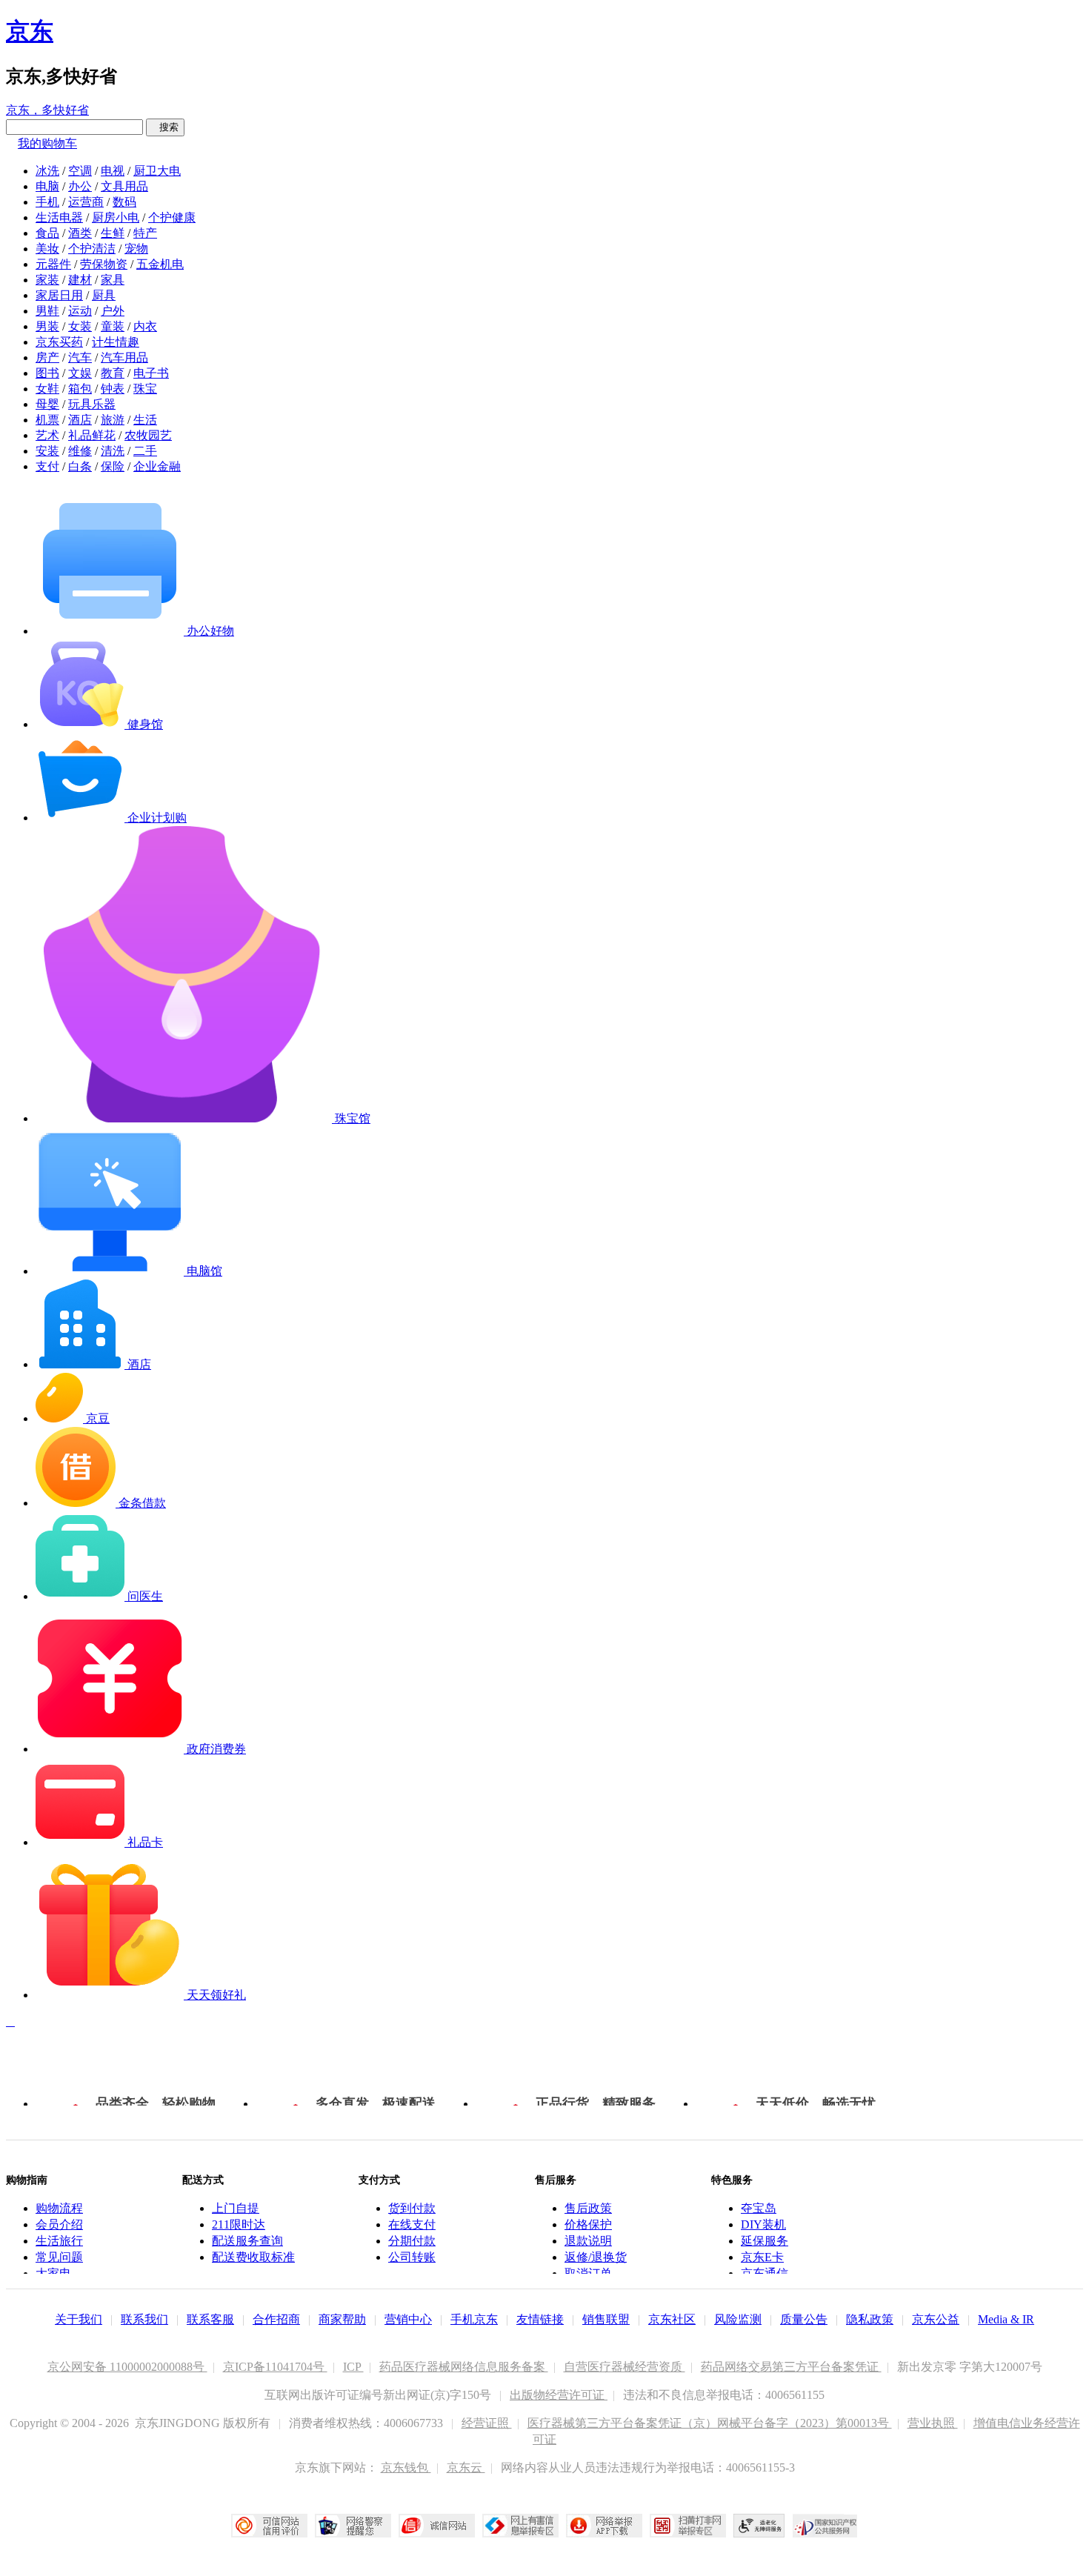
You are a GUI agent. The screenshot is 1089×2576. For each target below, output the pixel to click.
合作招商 (276, 2319)
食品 (47, 233)
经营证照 (487, 2423)
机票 (47, 420)
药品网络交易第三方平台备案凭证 (791, 2367)
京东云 (466, 2467)
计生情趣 (116, 342)
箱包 (80, 389)
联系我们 (144, 2319)
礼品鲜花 (92, 435)
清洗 (113, 451)
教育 (113, 373)
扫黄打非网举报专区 (688, 2526)
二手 (145, 451)
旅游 (113, 420)
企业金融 (157, 466)
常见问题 (59, 2257)
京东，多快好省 (47, 110)
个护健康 (172, 217)
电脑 (47, 186)
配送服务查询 (247, 2241)
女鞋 (47, 389)
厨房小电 (116, 217)
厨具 (104, 295)
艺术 (47, 435)
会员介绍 (59, 2224)
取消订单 (588, 2273)
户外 (113, 311)
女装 (80, 326)
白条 (80, 466)
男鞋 (47, 311)
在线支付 (412, 2224)
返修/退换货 (596, 2257)
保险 (113, 466)
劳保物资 (104, 264)
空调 (80, 171)
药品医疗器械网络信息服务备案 (464, 2367)
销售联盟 (606, 2319)
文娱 (80, 373)
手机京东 (474, 2319)
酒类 (80, 233)
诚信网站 (437, 2526)
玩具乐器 (92, 404)
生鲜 (113, 233)
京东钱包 (406, 2467)
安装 (47, 451)
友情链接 (540, 2319)
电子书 (151, 373)
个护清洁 (92, 249)
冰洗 (47, 171)
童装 (113, 326)
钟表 (113, 389)
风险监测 (738, 2319)
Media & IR (1006, 2319)
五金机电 (160, 264)
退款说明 (588, 2241)
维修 (80, 451)
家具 (113, 280)
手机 (47, 202)
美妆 (47, 249)
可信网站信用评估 (269, 2526)
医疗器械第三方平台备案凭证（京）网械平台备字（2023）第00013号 (710, 2423)
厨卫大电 (157, 171)
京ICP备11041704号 (275, 2367)
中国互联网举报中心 (520, 2526)
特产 (145, 233)
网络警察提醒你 (353, 2526)
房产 (47, 357)
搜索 (165, 127)
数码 (124, 202)
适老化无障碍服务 (759, 2526)
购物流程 (59, 2208)
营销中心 (408, 2319)
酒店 (80, 420)
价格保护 (588, 2224)
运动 (80, 311)
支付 (47, 466)
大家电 (53, 2273)
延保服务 (765, 2241)
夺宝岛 (759, 2208)
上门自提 (236, 2208)
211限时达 (239, 2224)
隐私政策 (870, 2319)
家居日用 (59, 295)
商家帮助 (342, 2319)
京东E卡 (762, 2257)
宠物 (136, 249)
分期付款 (412, 2241)
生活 (145, 420)
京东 (30, 31)
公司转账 (412, 2257)
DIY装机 (763, 2224)
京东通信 (765, 2273)
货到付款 (412, 2208)
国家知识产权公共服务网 (825, 2526)
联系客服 (210, 2319)
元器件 (53, 264)
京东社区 (672, 2319)
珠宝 (145, 389)
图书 (47, 373)
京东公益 (936, 2319)
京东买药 (59, 342)
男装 (47, 326)
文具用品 (124, 186)
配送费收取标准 (253, 2257)
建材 (80, 280)
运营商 (86, 202)
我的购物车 (47, 143)
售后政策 (588, 2208)
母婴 (47, 404)
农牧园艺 (148, 435)
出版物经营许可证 (559, 2395)
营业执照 (933, 2423)
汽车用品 (124, 357)
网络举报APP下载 (604, 2526)
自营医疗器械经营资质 (625, 2367)
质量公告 (804, 2319)
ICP (353, 2367)
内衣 (145, 326)
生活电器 (59, 217)
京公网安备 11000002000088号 (127, 2367)
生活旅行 (59, 2241)
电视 (113, 171)
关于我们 (79, 2319)
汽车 (80, 357)
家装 (47, 280)
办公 (80, 186)
